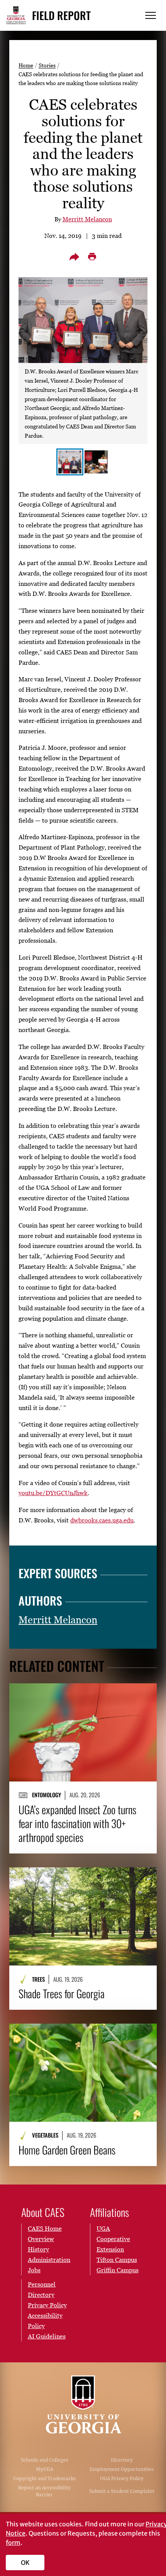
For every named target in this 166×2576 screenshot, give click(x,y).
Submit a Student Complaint (122, 2491)
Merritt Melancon (87, 219)
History (38, 2249)
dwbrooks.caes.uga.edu (102, 1520)
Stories (47, 65)
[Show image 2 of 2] (96, 462)
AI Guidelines (47, 2336)
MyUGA (45, 2469)
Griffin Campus (118, 2270)
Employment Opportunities (122, 2469)
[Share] (74, 257)
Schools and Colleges (45, 2460)
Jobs (34, 2270)
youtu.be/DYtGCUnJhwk (53, 1493)
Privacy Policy (47, 2305)
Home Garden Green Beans (67, 2150)
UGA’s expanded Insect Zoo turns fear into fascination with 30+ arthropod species (77, 1823)
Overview (41, 2239)
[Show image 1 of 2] (70, 462)
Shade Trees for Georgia (62, 1994)
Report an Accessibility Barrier (44, 2491)
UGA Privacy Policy (122, 2478)
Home (26, 65)
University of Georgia (83, 2404)
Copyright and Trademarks (45, 2478)
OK (25, 2563)
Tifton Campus (117, 2260)
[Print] (92, 257)
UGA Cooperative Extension (113, 2239)
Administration (49, 2260)
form (13, 2543)
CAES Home (45, 2228)
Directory (122, 2460)
